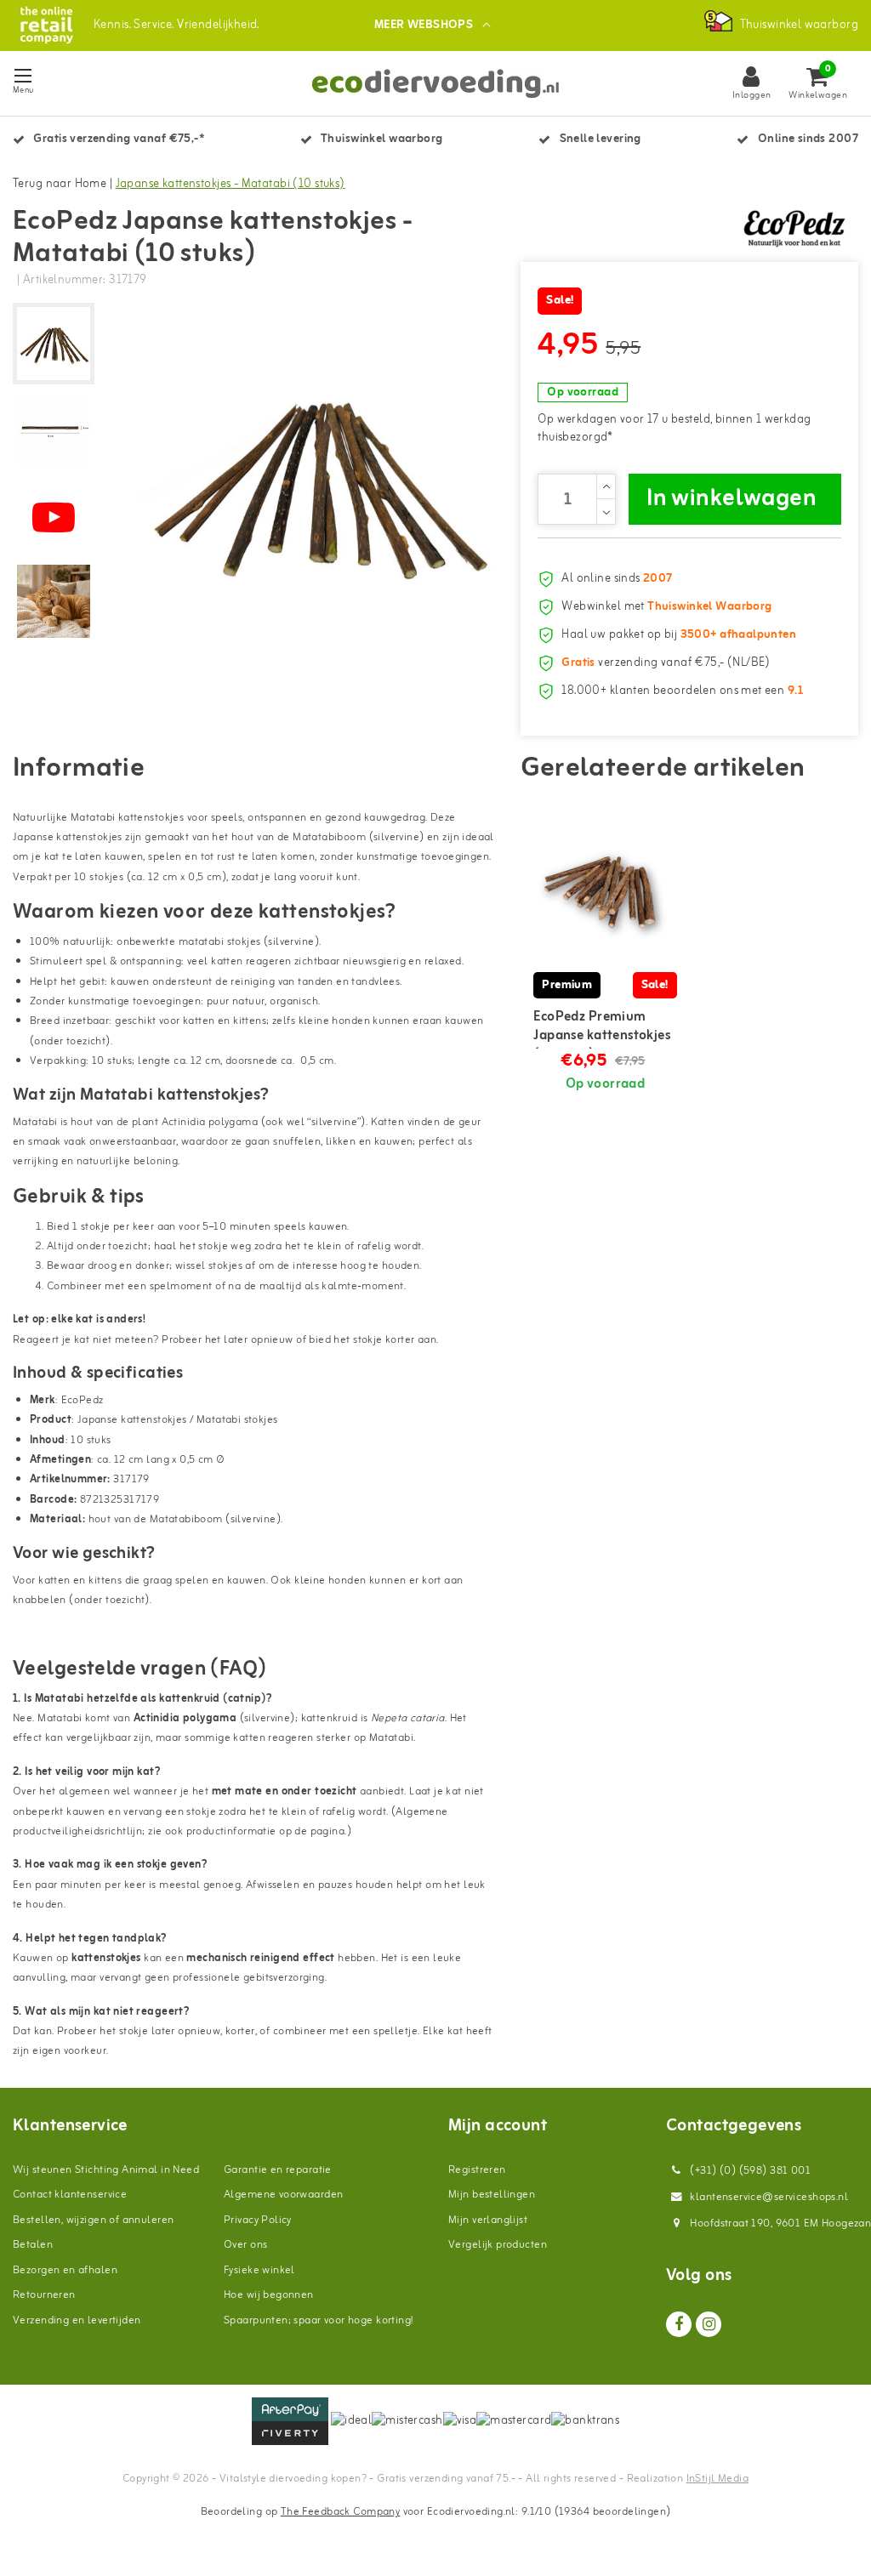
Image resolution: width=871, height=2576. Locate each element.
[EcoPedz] (794, 227)
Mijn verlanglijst (488, 2220)
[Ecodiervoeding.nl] (46, 25)
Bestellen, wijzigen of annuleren (93, 2220)
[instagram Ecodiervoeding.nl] (709, 2324)
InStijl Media (717, 2479)
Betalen (33, 2245)
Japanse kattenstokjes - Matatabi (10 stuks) (231, 184)
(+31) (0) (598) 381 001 (749, 2171)
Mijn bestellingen (492, 2195)
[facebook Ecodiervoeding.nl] (679, 2324)
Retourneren (44, 2295)
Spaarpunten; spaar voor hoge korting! (319, 2320)
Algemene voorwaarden (283, 2195)
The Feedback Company (340, 2512)
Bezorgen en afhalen (65, 2270)
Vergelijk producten (498, 2245)
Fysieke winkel (259, 2270)
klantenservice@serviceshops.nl (769, 2197)
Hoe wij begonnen (269, 2295)
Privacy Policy (258, 2220)
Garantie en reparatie (278, 2170)
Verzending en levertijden (77, 2320)
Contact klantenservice (70, 2195)
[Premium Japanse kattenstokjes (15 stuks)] (605, 892)
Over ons (245, 2245)
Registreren (477, 2170)
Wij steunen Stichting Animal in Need (106, 2170)
